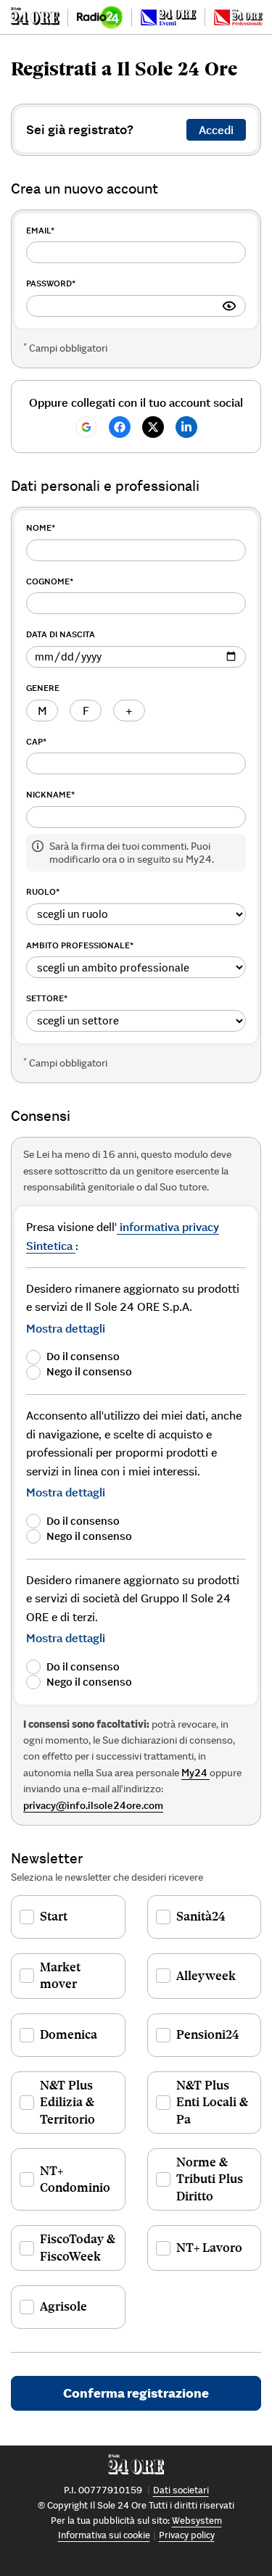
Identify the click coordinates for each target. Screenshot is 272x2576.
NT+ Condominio (75, 2179)
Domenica (69, 2034)
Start (54, 1916)
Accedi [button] (216, 130)
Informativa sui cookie (104, 2535)
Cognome (50, 581)
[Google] (86, 427)
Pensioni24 (208, 2034)
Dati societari (181, 2490)
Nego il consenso (89, 1371)
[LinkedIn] (186, 427)
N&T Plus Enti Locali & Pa (212, 2102)
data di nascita (61, 634)
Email (40, 230)
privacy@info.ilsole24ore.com (93, 1805)
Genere (43, 688)
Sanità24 (201, 1916)
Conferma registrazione (136, 2393)
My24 (195, 1773)
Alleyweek (206, 1976)
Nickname (50, 794)
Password (51, 283)
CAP (36, 741)
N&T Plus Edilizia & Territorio (67, 2102)
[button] (66, 1328)
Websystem (197, 2521)
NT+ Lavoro (209, 2248)
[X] (153, 427)
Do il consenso (83, 1356)
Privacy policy (187, 2535)
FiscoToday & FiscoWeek (78, 2247)
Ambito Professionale (80, 945)
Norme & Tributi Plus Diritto (210, 2179)
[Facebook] (120, 427)
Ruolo (43, 891)
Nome (41, 527)
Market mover (60, 1975)
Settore (47, 998)
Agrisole (63, 2306)
